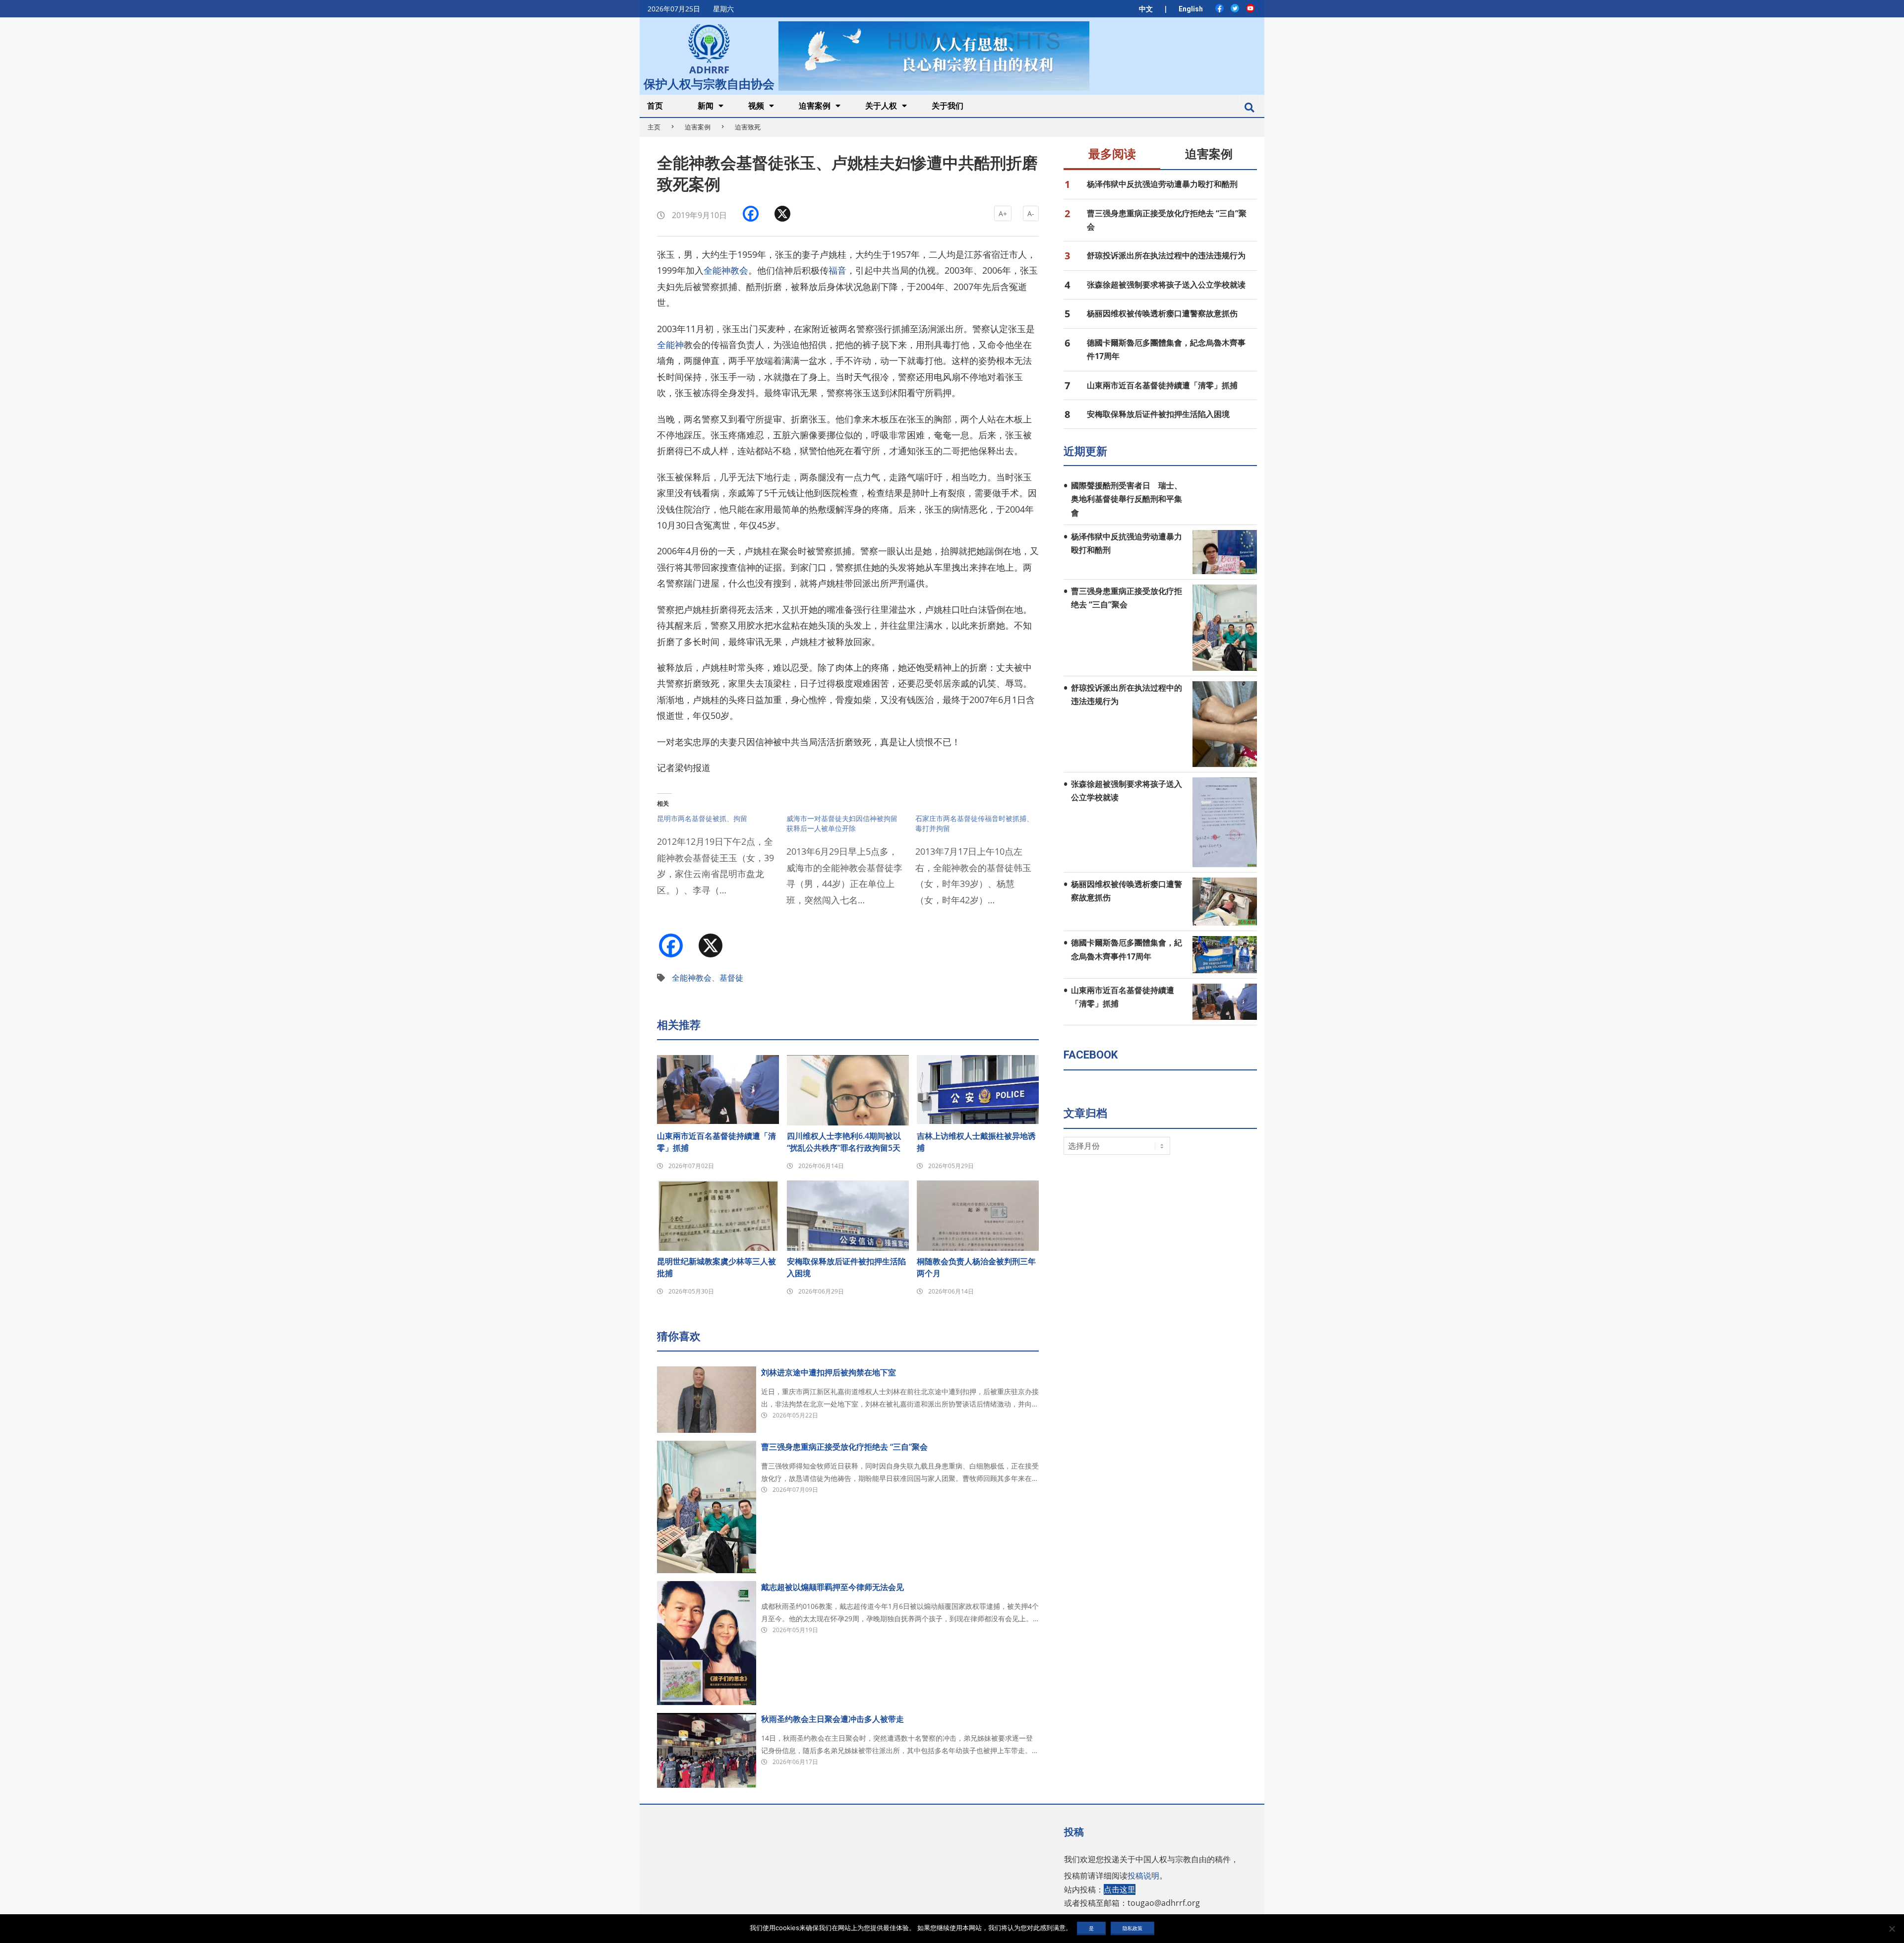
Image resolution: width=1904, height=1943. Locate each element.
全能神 (670, 345)
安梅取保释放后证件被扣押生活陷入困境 (846, 1267)
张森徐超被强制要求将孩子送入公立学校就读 (1166, 285)
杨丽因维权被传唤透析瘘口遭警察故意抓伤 (1162, 313)
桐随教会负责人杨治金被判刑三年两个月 (976, 1267)
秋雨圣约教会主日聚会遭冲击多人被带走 (833, 1719)
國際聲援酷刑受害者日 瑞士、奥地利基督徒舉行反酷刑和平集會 (1127, 499)
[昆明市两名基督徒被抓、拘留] (722, 861)
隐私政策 (1132, 1928)
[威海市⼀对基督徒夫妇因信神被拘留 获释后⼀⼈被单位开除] (851, 866)
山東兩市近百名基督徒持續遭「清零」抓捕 (716, 1142)
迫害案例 (698, 127)
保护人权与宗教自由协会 (709, 83)
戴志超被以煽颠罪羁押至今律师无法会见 (833, 1587)
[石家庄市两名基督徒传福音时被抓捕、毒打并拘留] (980, 866)
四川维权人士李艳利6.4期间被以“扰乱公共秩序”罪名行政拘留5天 (844, 1142)
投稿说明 (1143, 1876)
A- (1031, 213)
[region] (934, 56)
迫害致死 (748, 127)
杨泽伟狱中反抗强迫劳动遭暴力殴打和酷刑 (1162, 184)
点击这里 (1120, 1889)
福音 (837, 270)
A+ (1003, 213)
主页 (654, 127)
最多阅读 (1112, 154)
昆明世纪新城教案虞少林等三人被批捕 (716, 1267)
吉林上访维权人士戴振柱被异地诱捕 (976, 1142)
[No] (1892, 1929)
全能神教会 (726, 270)
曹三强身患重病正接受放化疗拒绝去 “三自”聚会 (844, 1447)
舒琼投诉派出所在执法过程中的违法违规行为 (1166, 255)
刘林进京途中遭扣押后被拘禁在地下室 (829, 1372)
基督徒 (731, 978)
